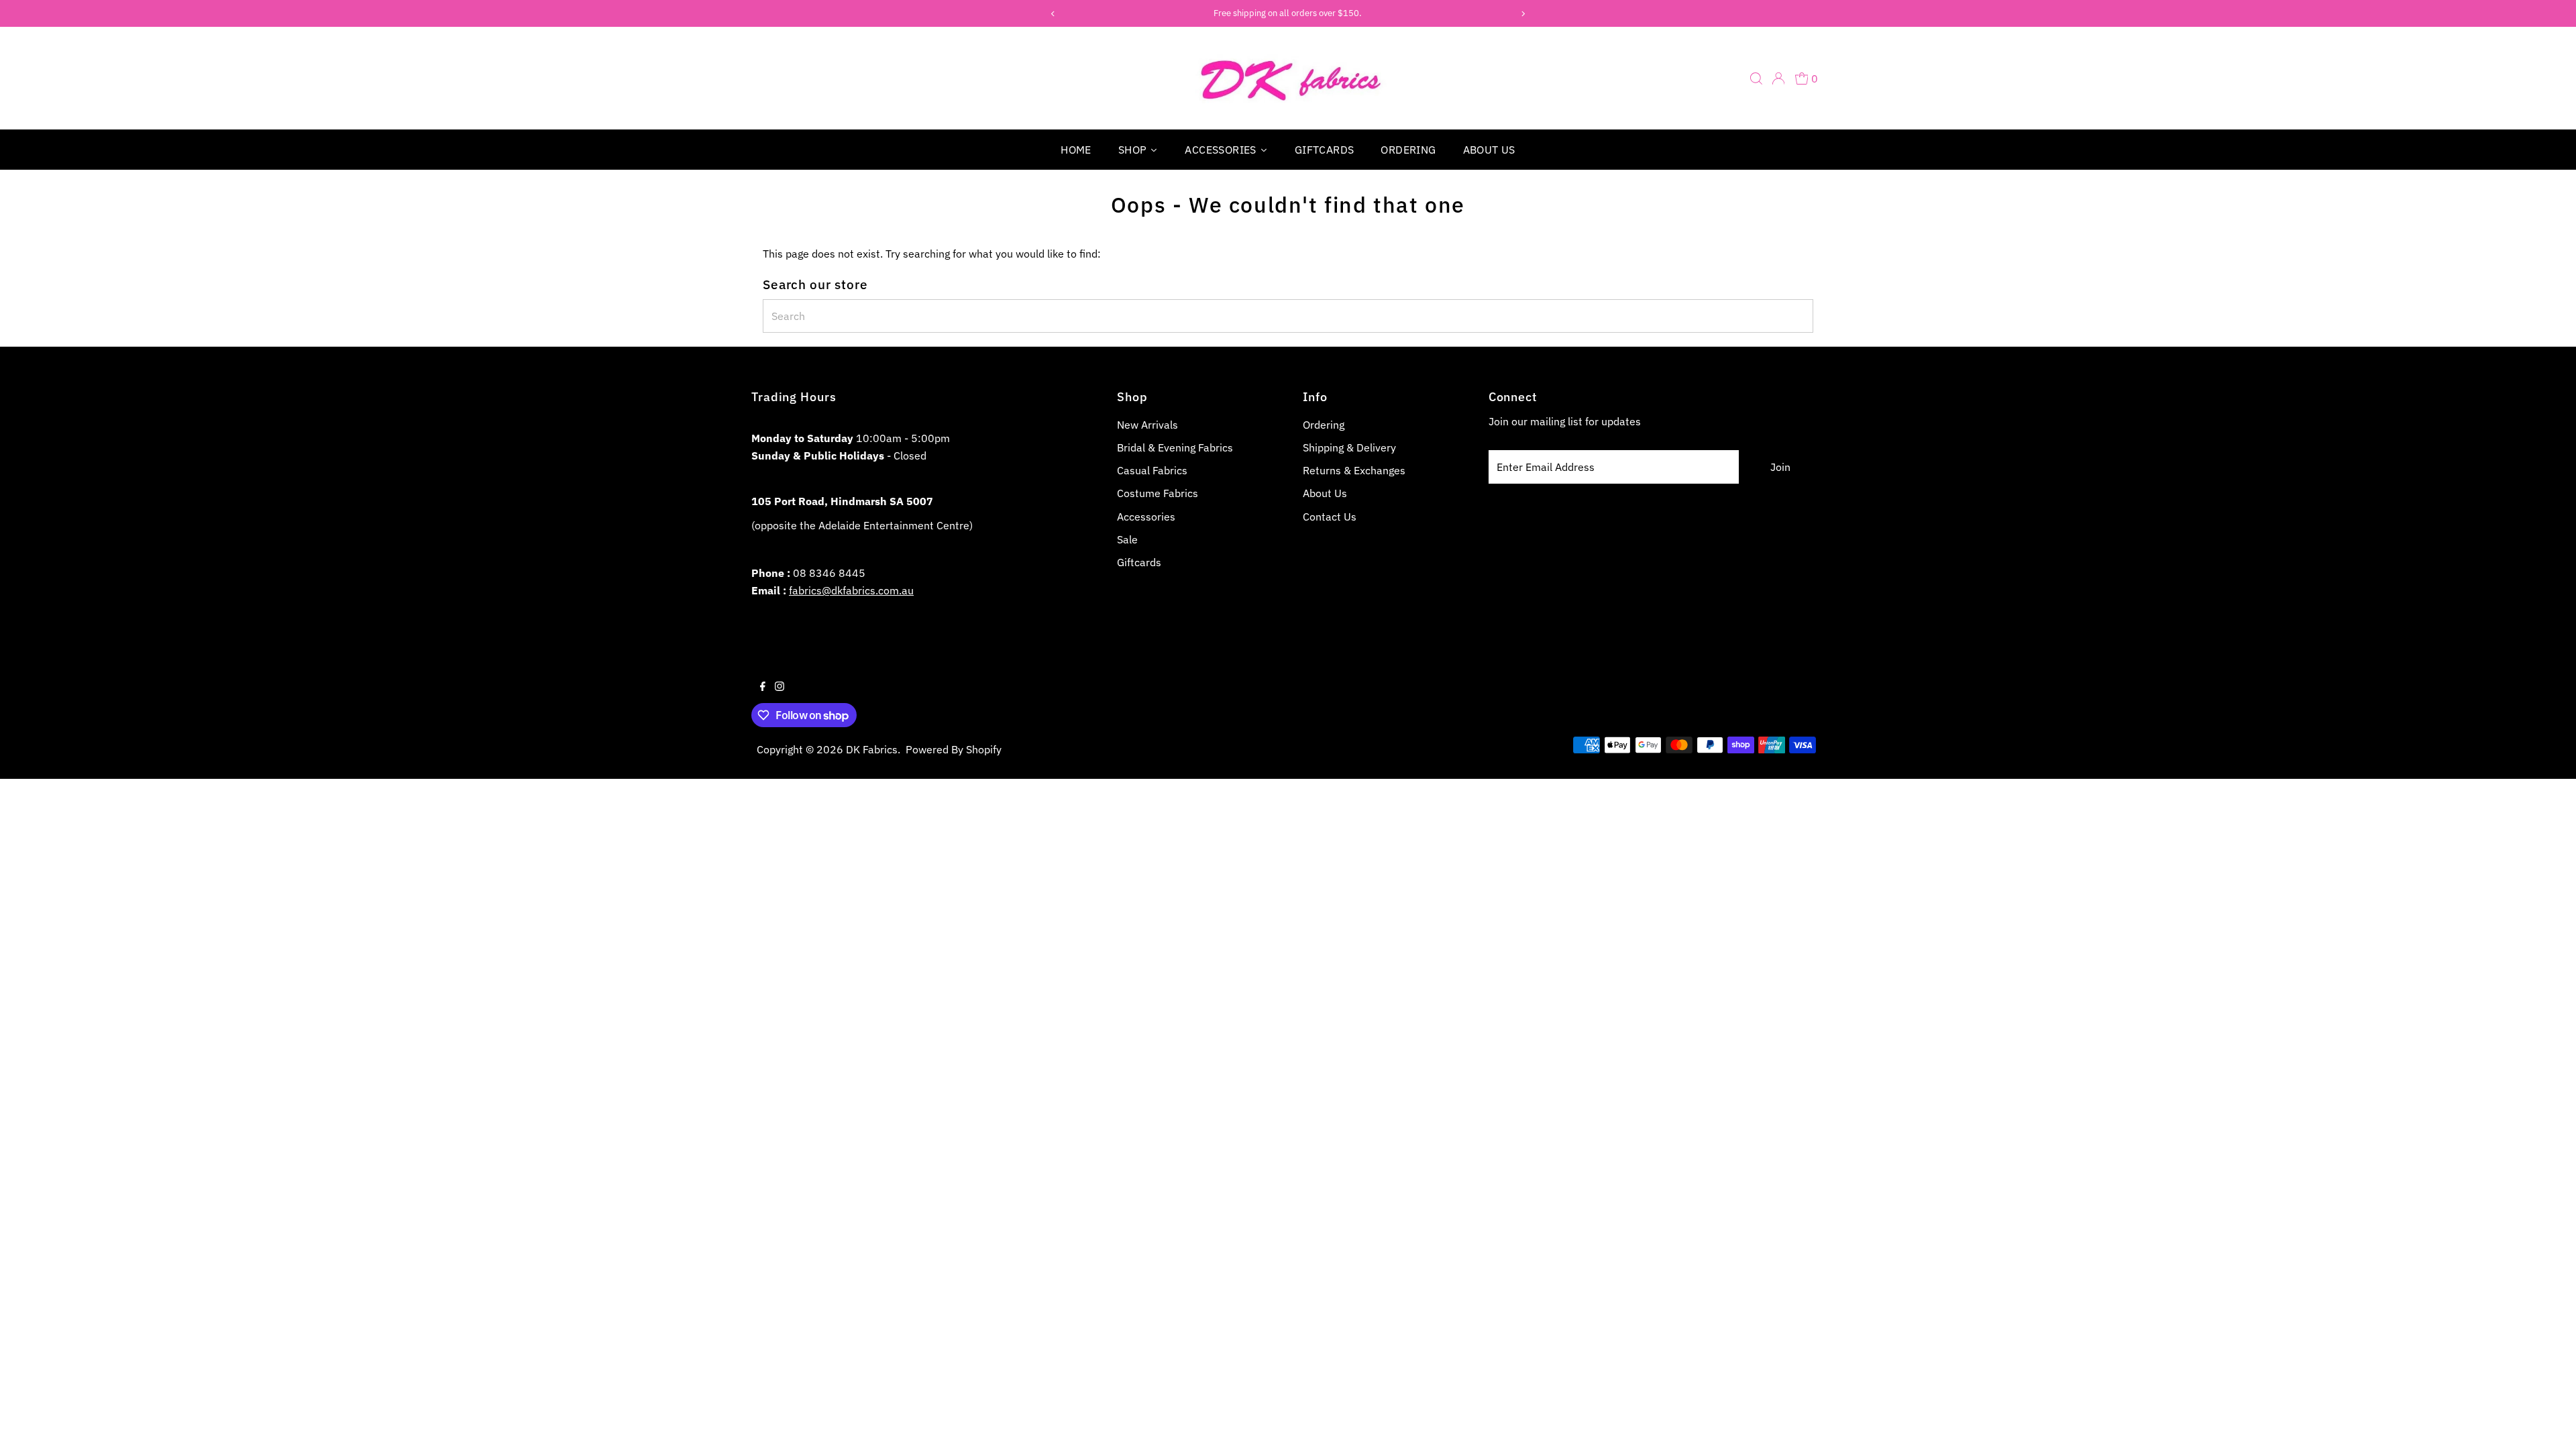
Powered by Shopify (954, 749)
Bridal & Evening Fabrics (1175, 447)
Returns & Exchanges (1354, 470)
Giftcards (1139, 562)
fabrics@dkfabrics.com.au (851, 590)
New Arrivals (1147, 425)
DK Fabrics (872, 749)
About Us (1325, 493)
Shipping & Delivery (1349, 447)
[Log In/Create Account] (1778, 78)
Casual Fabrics (1152, 470)
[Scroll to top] (2549, 1422)
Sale (1127, 539)
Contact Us (1330, 517)
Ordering (1324, 425)
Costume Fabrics (1158, 493)
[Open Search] (1756, 78)
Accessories (1146, 517)
